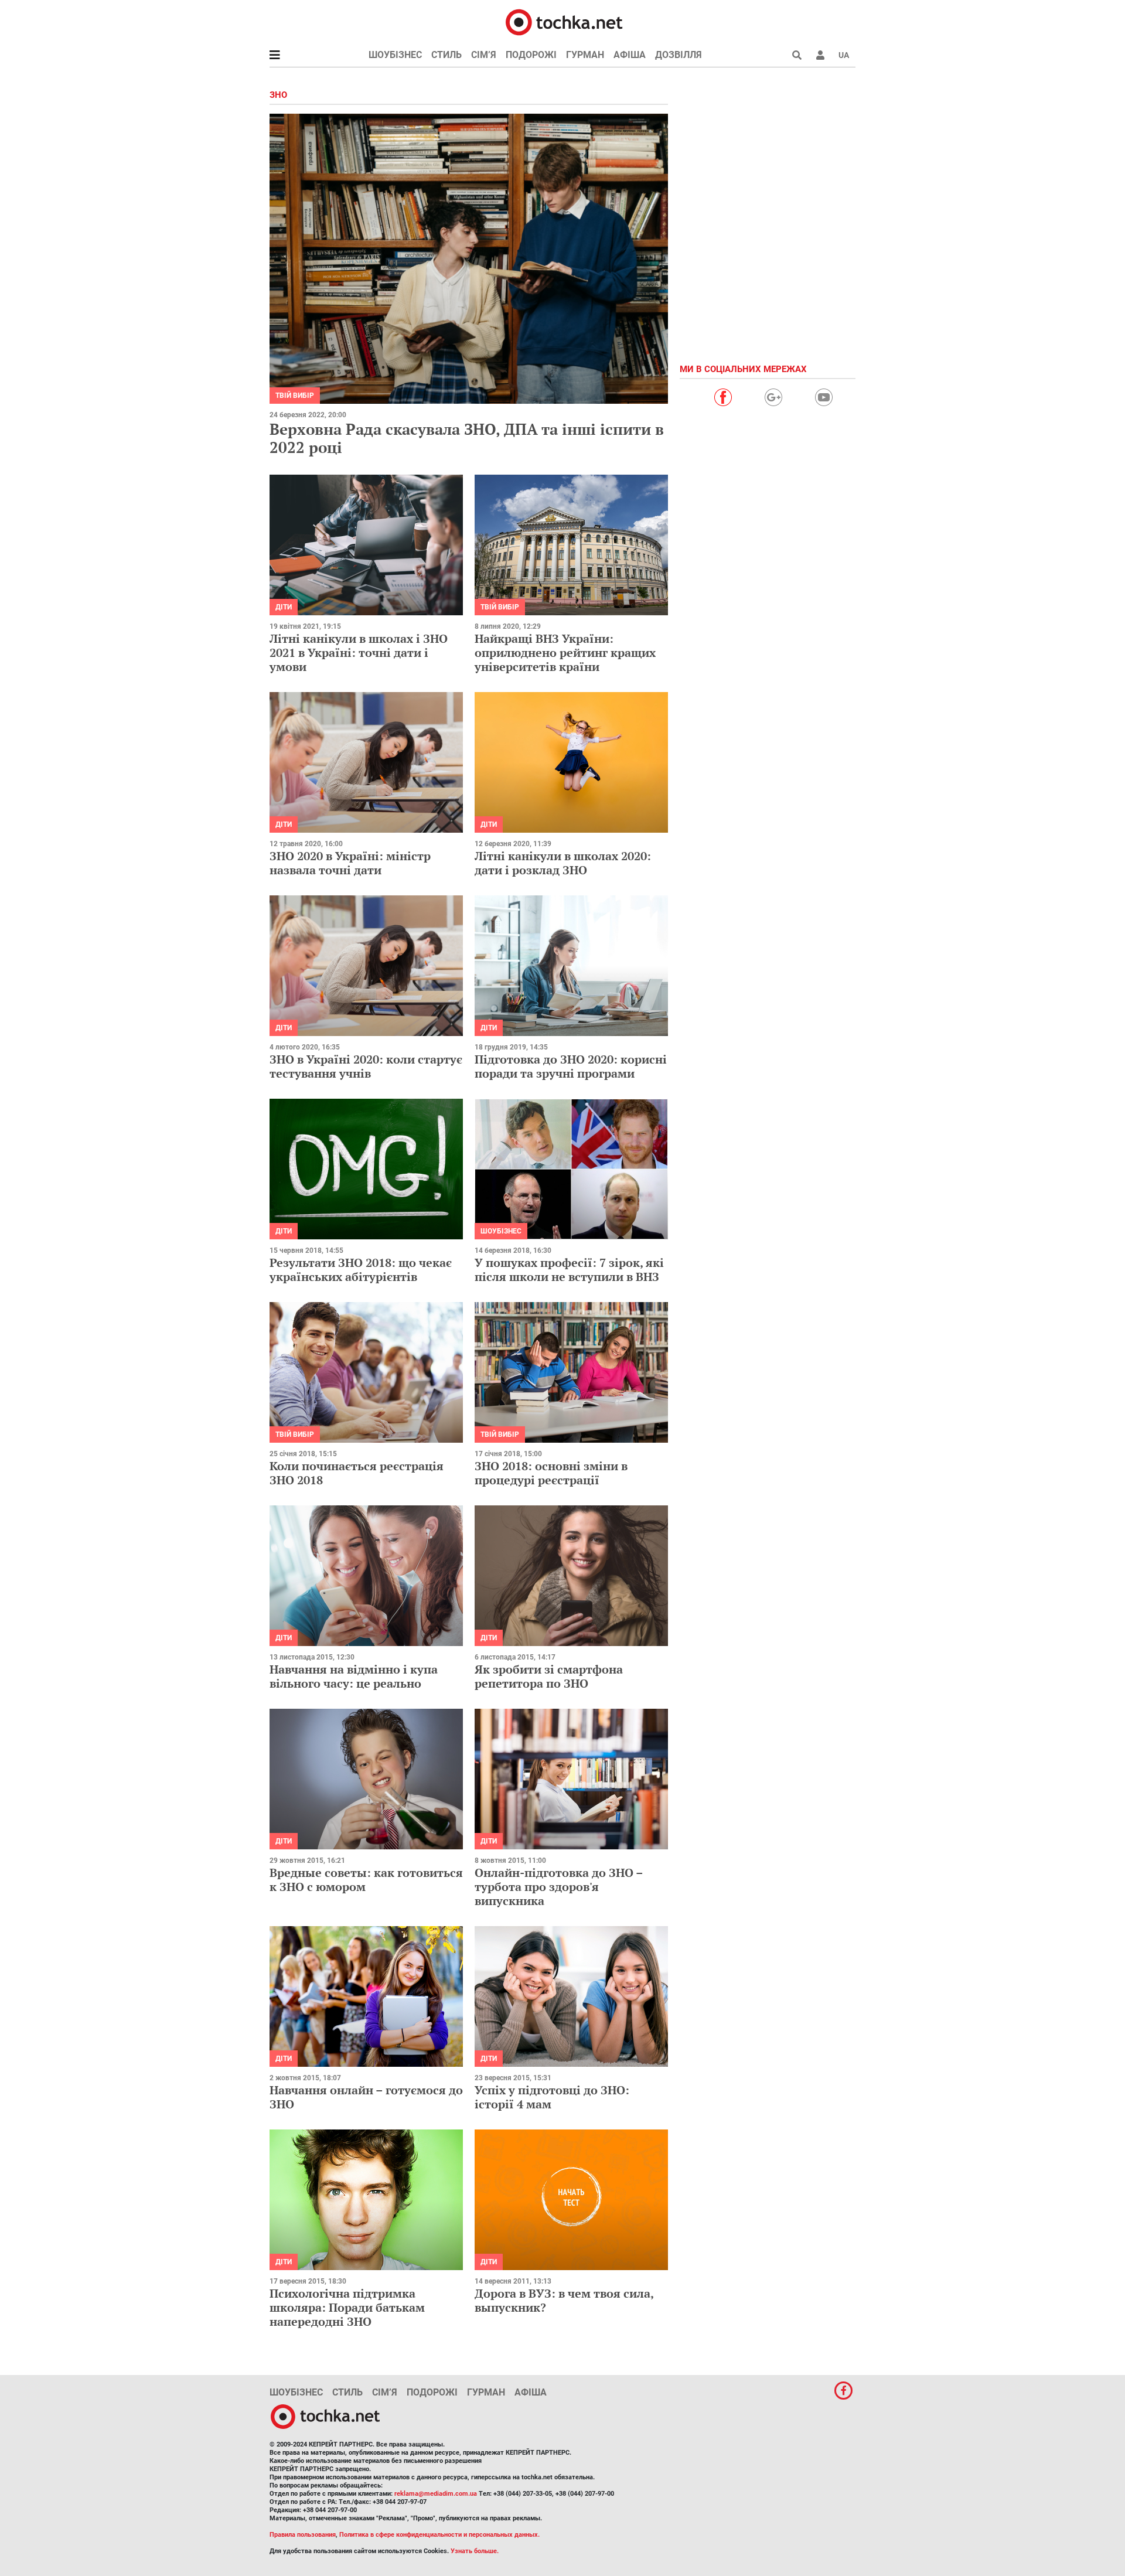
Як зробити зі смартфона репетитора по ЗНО (549, 1676)
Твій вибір (295, 396)
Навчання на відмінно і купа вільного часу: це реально (354, 1676)
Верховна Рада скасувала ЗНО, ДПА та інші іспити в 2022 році (467, 438)
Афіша (630, 55)
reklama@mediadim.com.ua (436, 2494)
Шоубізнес (395, 55)
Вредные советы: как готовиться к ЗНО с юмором (366, 1880)
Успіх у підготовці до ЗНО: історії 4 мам (552, 2097)
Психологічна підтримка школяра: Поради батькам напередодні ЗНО (347, 2307)
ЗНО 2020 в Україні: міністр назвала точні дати (350, 863)
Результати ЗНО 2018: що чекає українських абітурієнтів (361, 1270)
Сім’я (484, 55)
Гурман (585, 55)
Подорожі (531, 55)
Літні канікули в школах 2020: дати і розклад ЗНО (563, 863)
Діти (284, 607)
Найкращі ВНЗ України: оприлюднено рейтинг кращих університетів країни (565, 652)
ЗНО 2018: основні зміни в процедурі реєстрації (551, 1473)
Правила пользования (303, 2535)
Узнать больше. (475, 2551)
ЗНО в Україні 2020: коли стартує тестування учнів (366, 1066)
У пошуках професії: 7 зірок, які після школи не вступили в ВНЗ (569, 1270)
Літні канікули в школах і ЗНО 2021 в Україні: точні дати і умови (359, 652)
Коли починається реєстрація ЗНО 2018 (357, 1473)
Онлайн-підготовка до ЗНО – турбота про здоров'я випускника (559, 1887)
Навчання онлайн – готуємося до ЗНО (366, 2097)
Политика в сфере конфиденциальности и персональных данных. (439, 2535)
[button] (820, 55)
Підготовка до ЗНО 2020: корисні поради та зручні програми (571, 1066)
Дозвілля (679, 55)
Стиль (446, 55)
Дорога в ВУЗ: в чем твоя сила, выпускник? (564, 2300)
